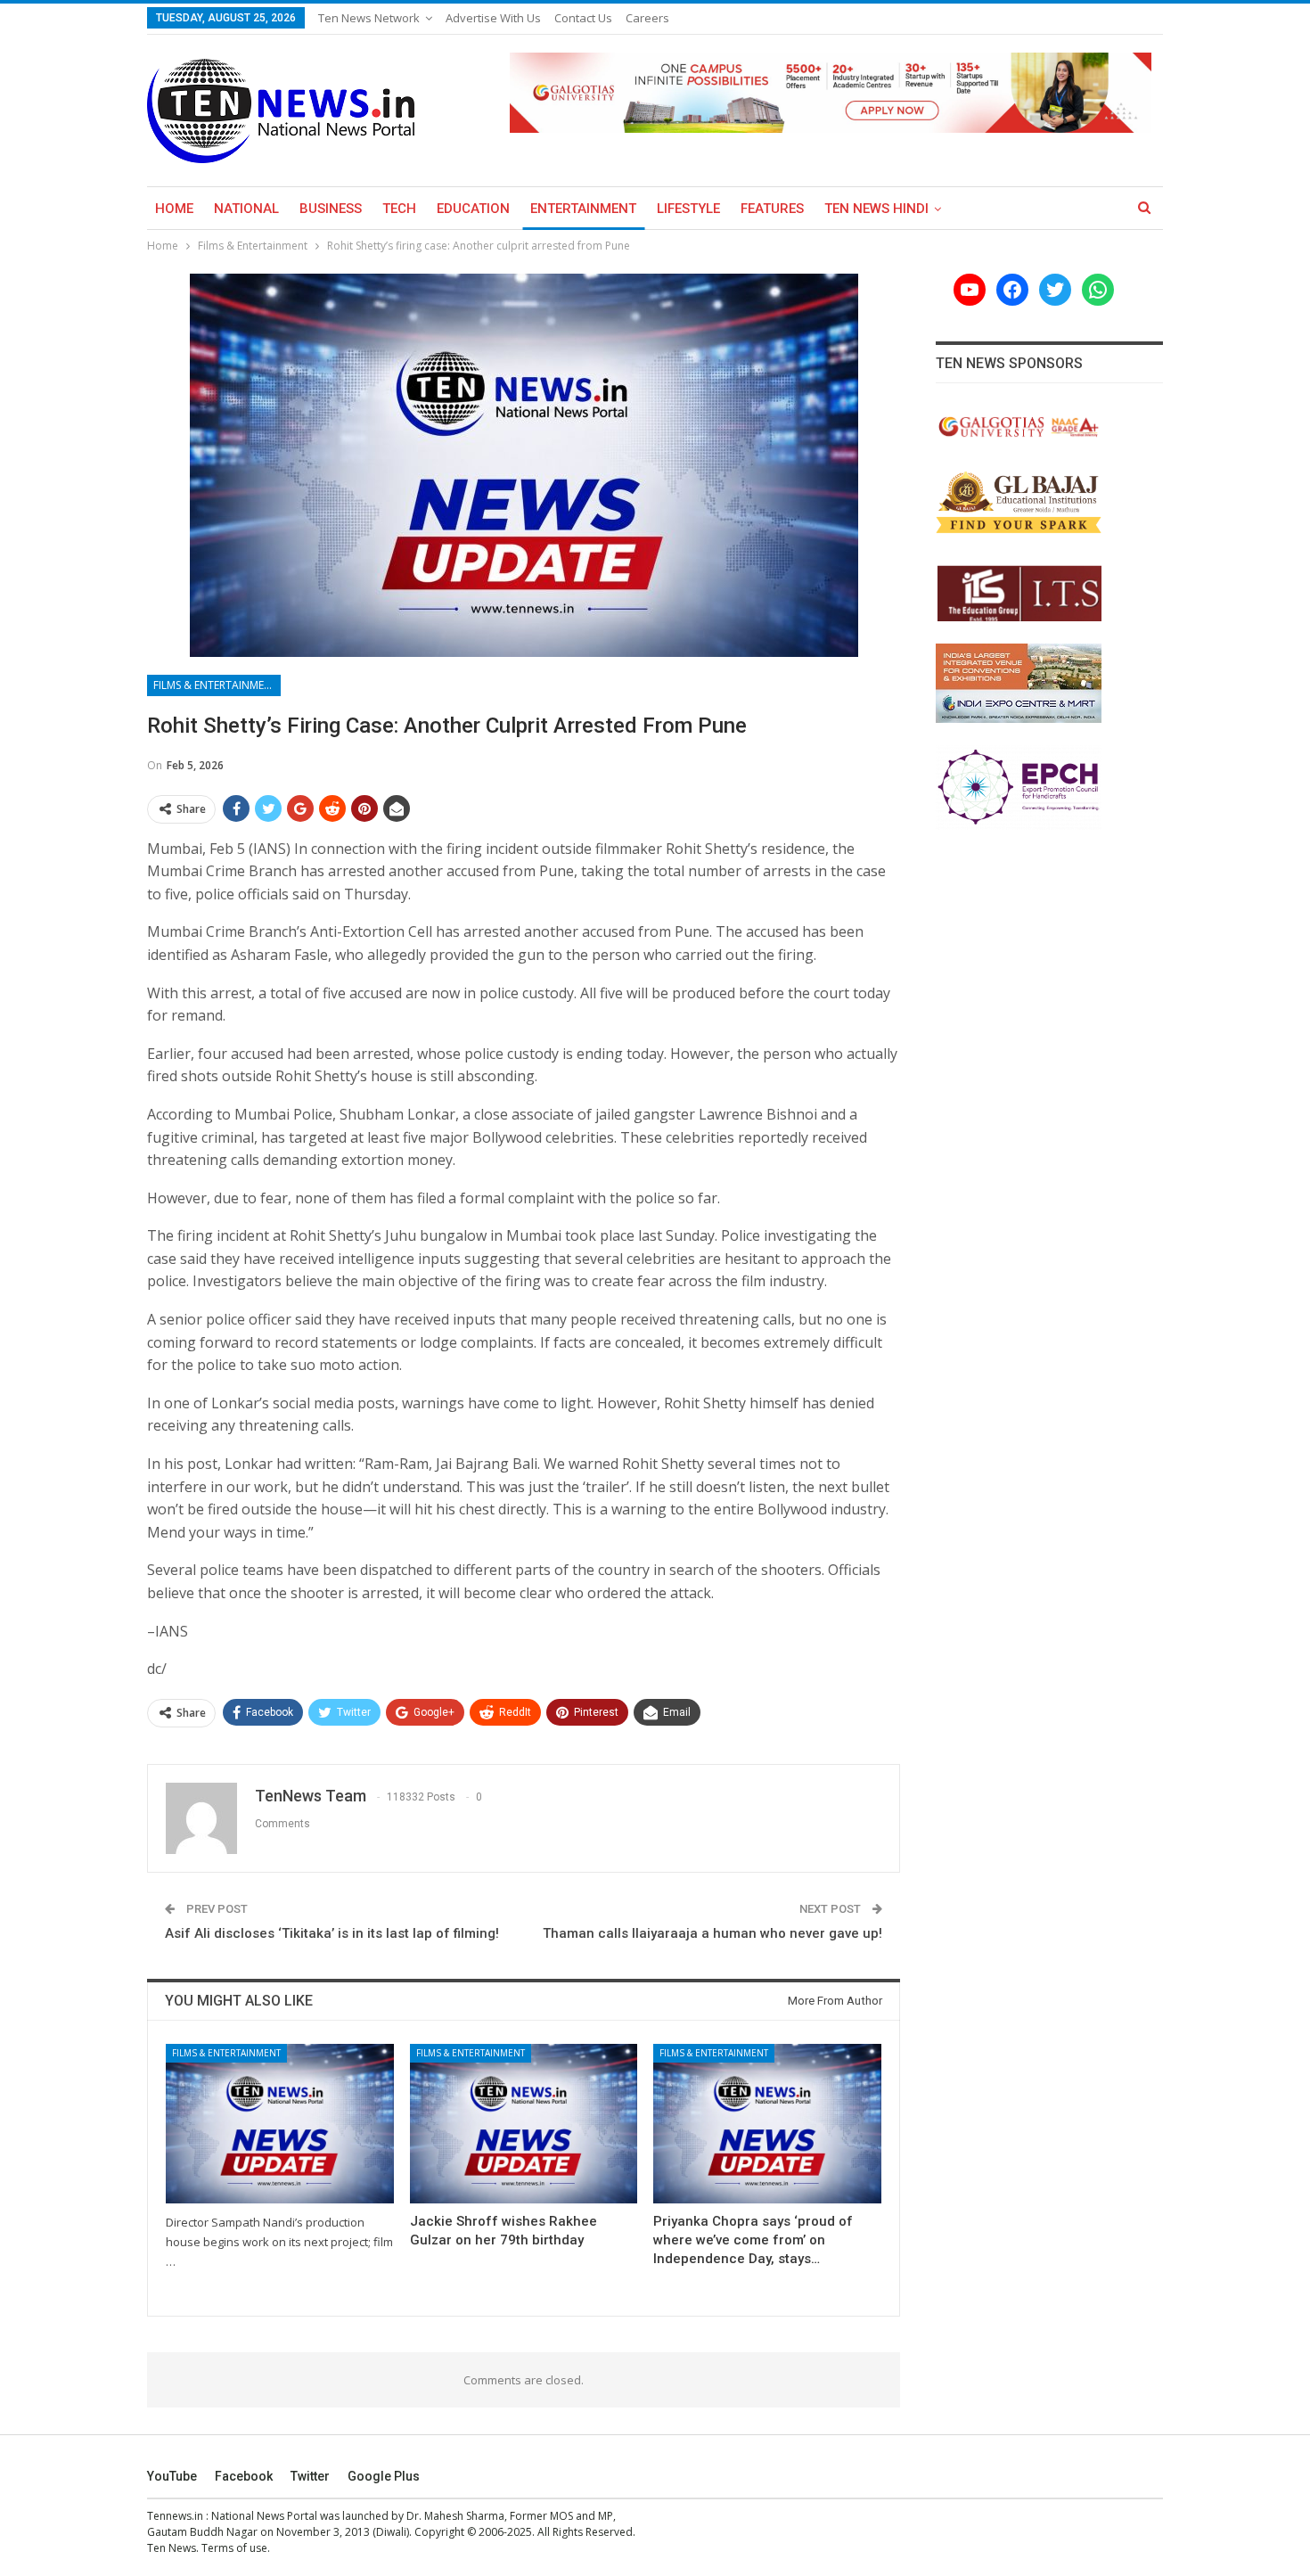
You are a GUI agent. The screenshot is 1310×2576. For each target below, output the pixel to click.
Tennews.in (175, 2516)
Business (331, 209)
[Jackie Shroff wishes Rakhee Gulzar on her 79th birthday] (524, 2124)
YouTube (172, 2476)
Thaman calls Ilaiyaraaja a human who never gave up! (712, 1933)
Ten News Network (369, 18)
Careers (647, 18)
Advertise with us (493, 18)
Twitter (310, 2476)
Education (473, 209)
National (246, 209)
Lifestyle (688, 209)
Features (772, 209)
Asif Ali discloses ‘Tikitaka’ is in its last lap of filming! (332, 1933)
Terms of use (234, 2548)
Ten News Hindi (876, 209)
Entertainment (583, 209)
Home (174, 209)
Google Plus (384, 2476)
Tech (399, 209)
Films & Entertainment (216, 685)
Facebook (244, 2476)
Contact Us (583, 18)
